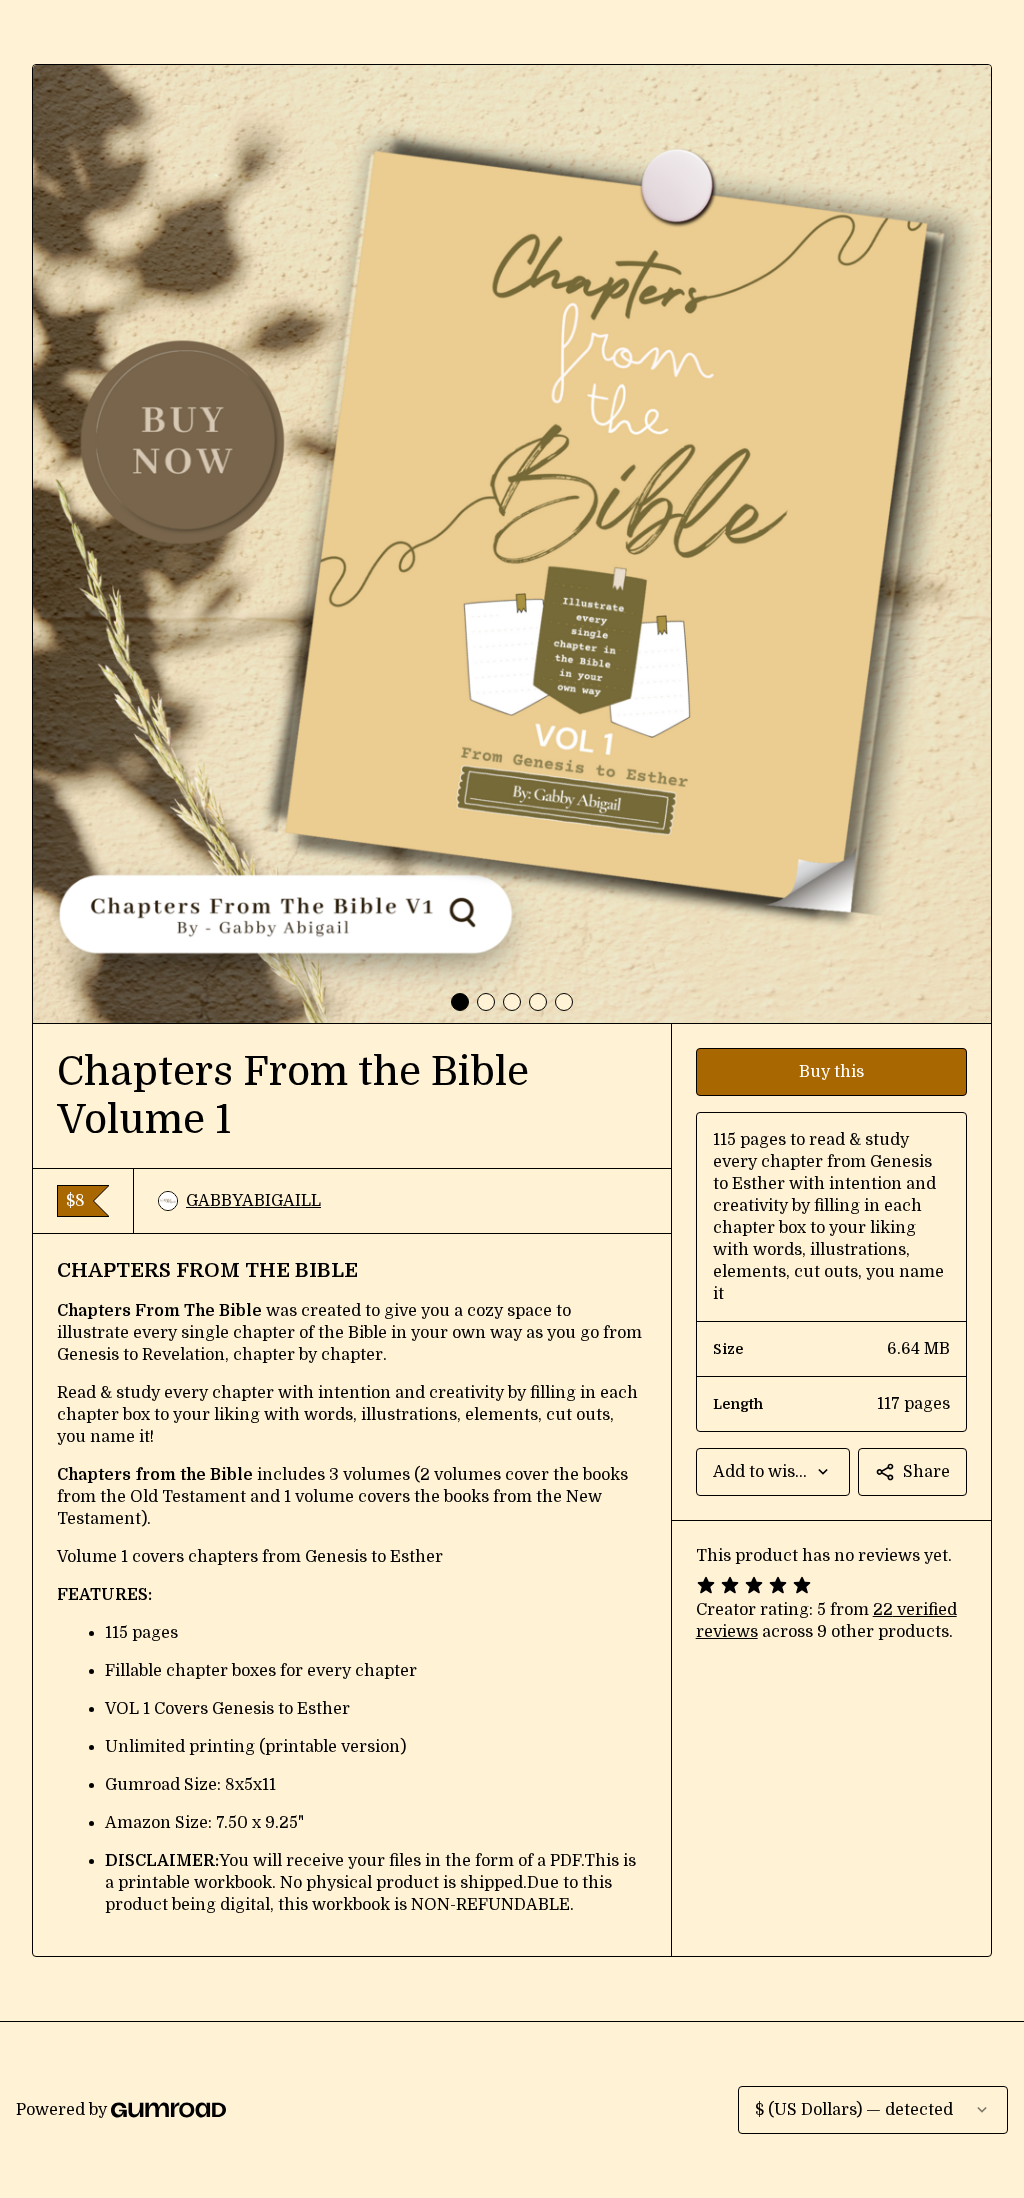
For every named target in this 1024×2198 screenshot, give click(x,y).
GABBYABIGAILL (253, 1201)
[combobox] (773, 1472)
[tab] (460, 1002)
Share (926, 1472)
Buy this (831, 1072)
